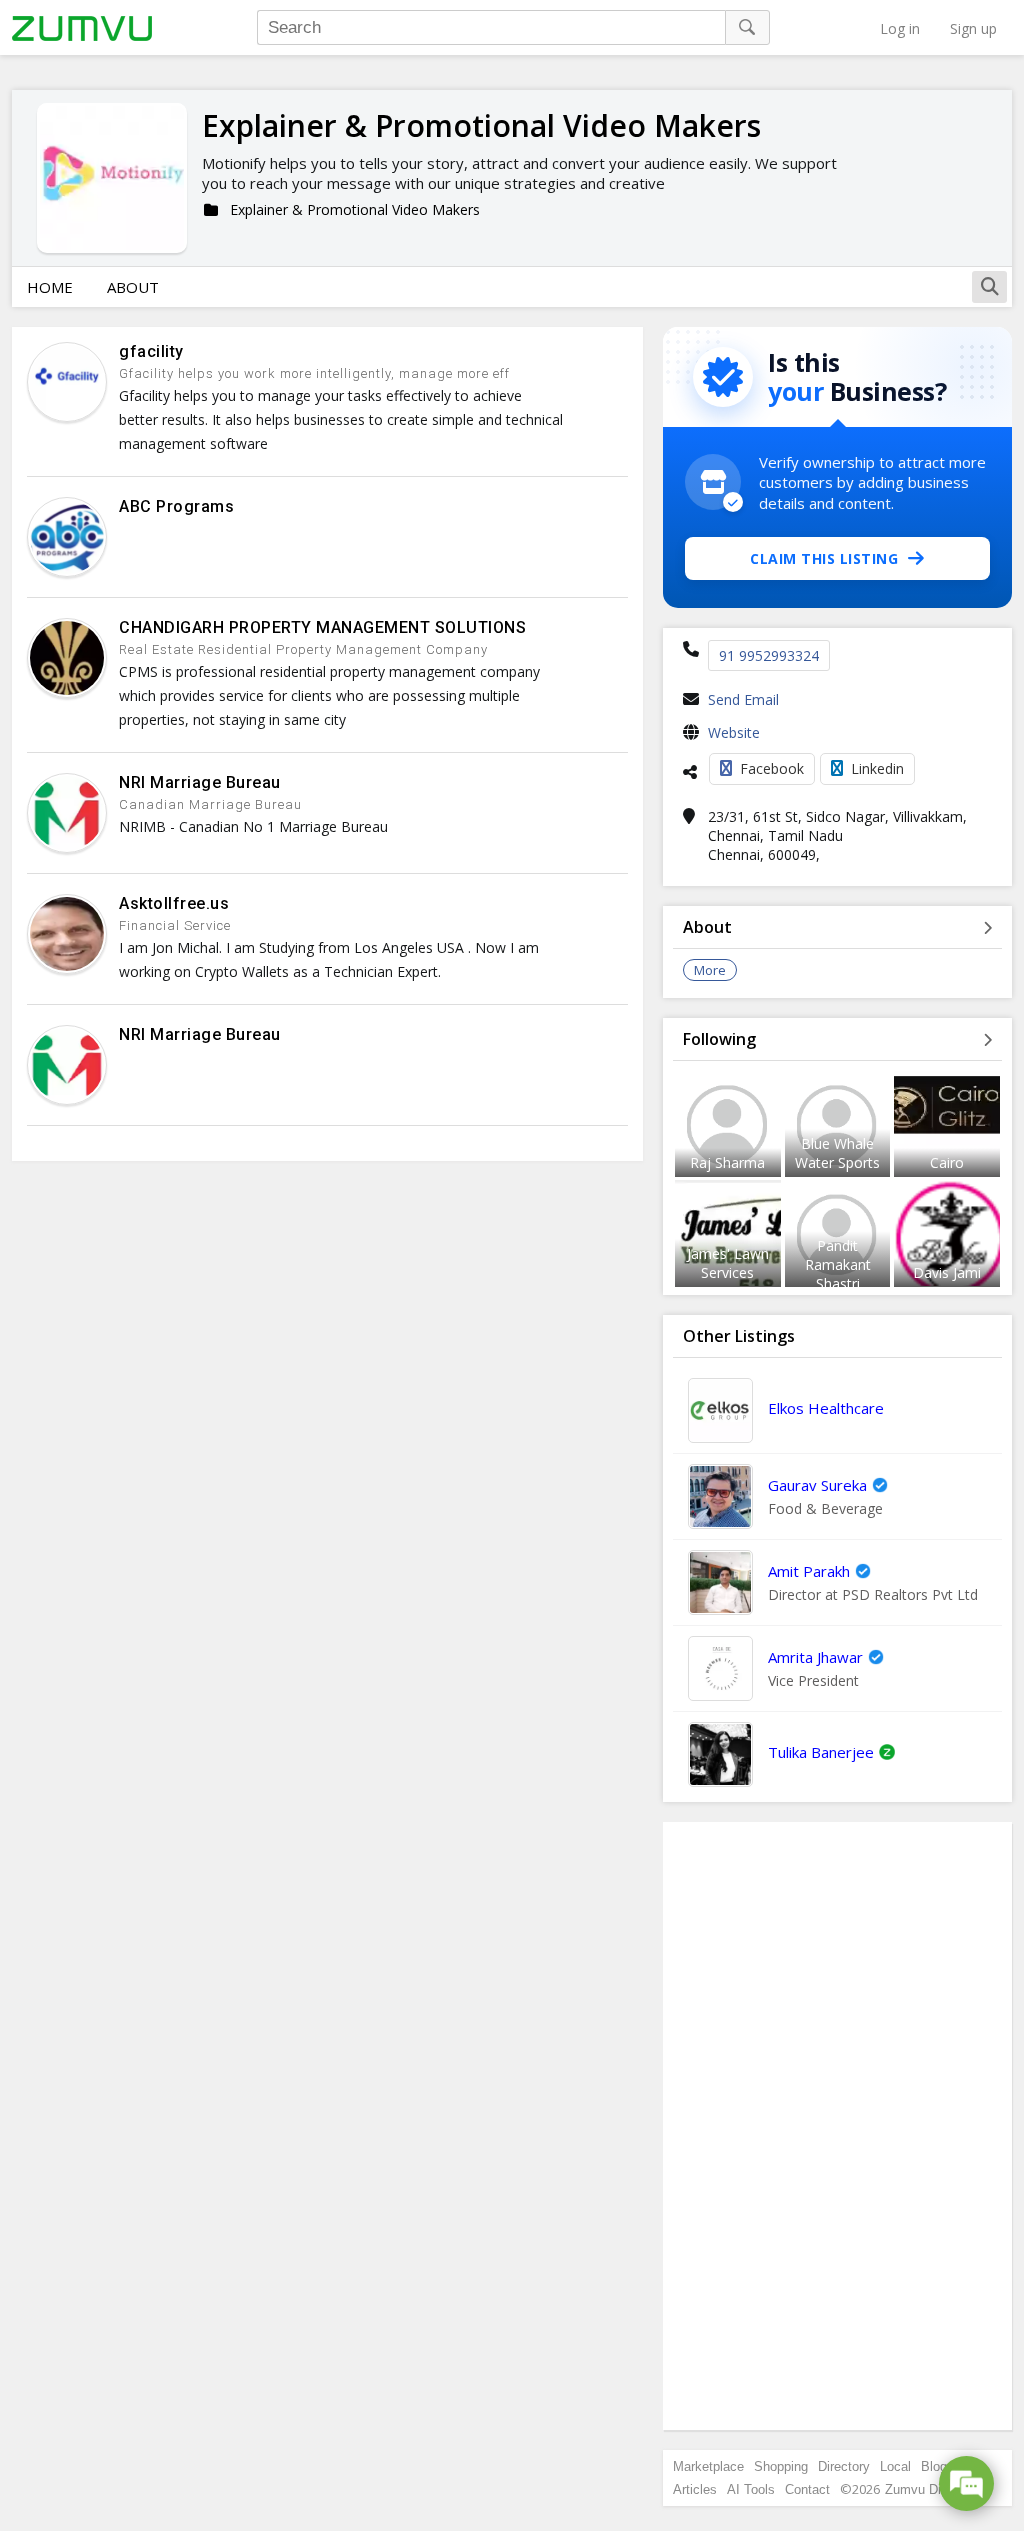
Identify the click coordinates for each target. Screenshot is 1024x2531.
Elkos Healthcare (826, 1408)
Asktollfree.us (174, 903)
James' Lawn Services (728, 1263)
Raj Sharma (727, 1162)
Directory (844, 2466)
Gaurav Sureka (817, 1485)
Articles (695, 2489)
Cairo (947, 1162)
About (133, 287)
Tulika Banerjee (821, 1752)
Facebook (772, 768)
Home (50, 287)
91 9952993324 (769, 655)
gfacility (151, 351)
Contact (807, 2489)
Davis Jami (947, 1272)
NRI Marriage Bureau (200, 782)
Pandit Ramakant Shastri (838, 1264)
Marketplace (708, 2466)
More (710, 970)
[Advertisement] (838, 2126)
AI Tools (751, 2489)
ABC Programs (176, 506)
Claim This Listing (824, 558)
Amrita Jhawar (815, 1657)
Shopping (781, 2466)
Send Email (743, 699)
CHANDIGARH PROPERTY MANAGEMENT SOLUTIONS (322, 627)
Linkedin (877, 768)
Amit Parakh (809, 1571)
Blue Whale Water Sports (837, 1153)
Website (734, 732)
